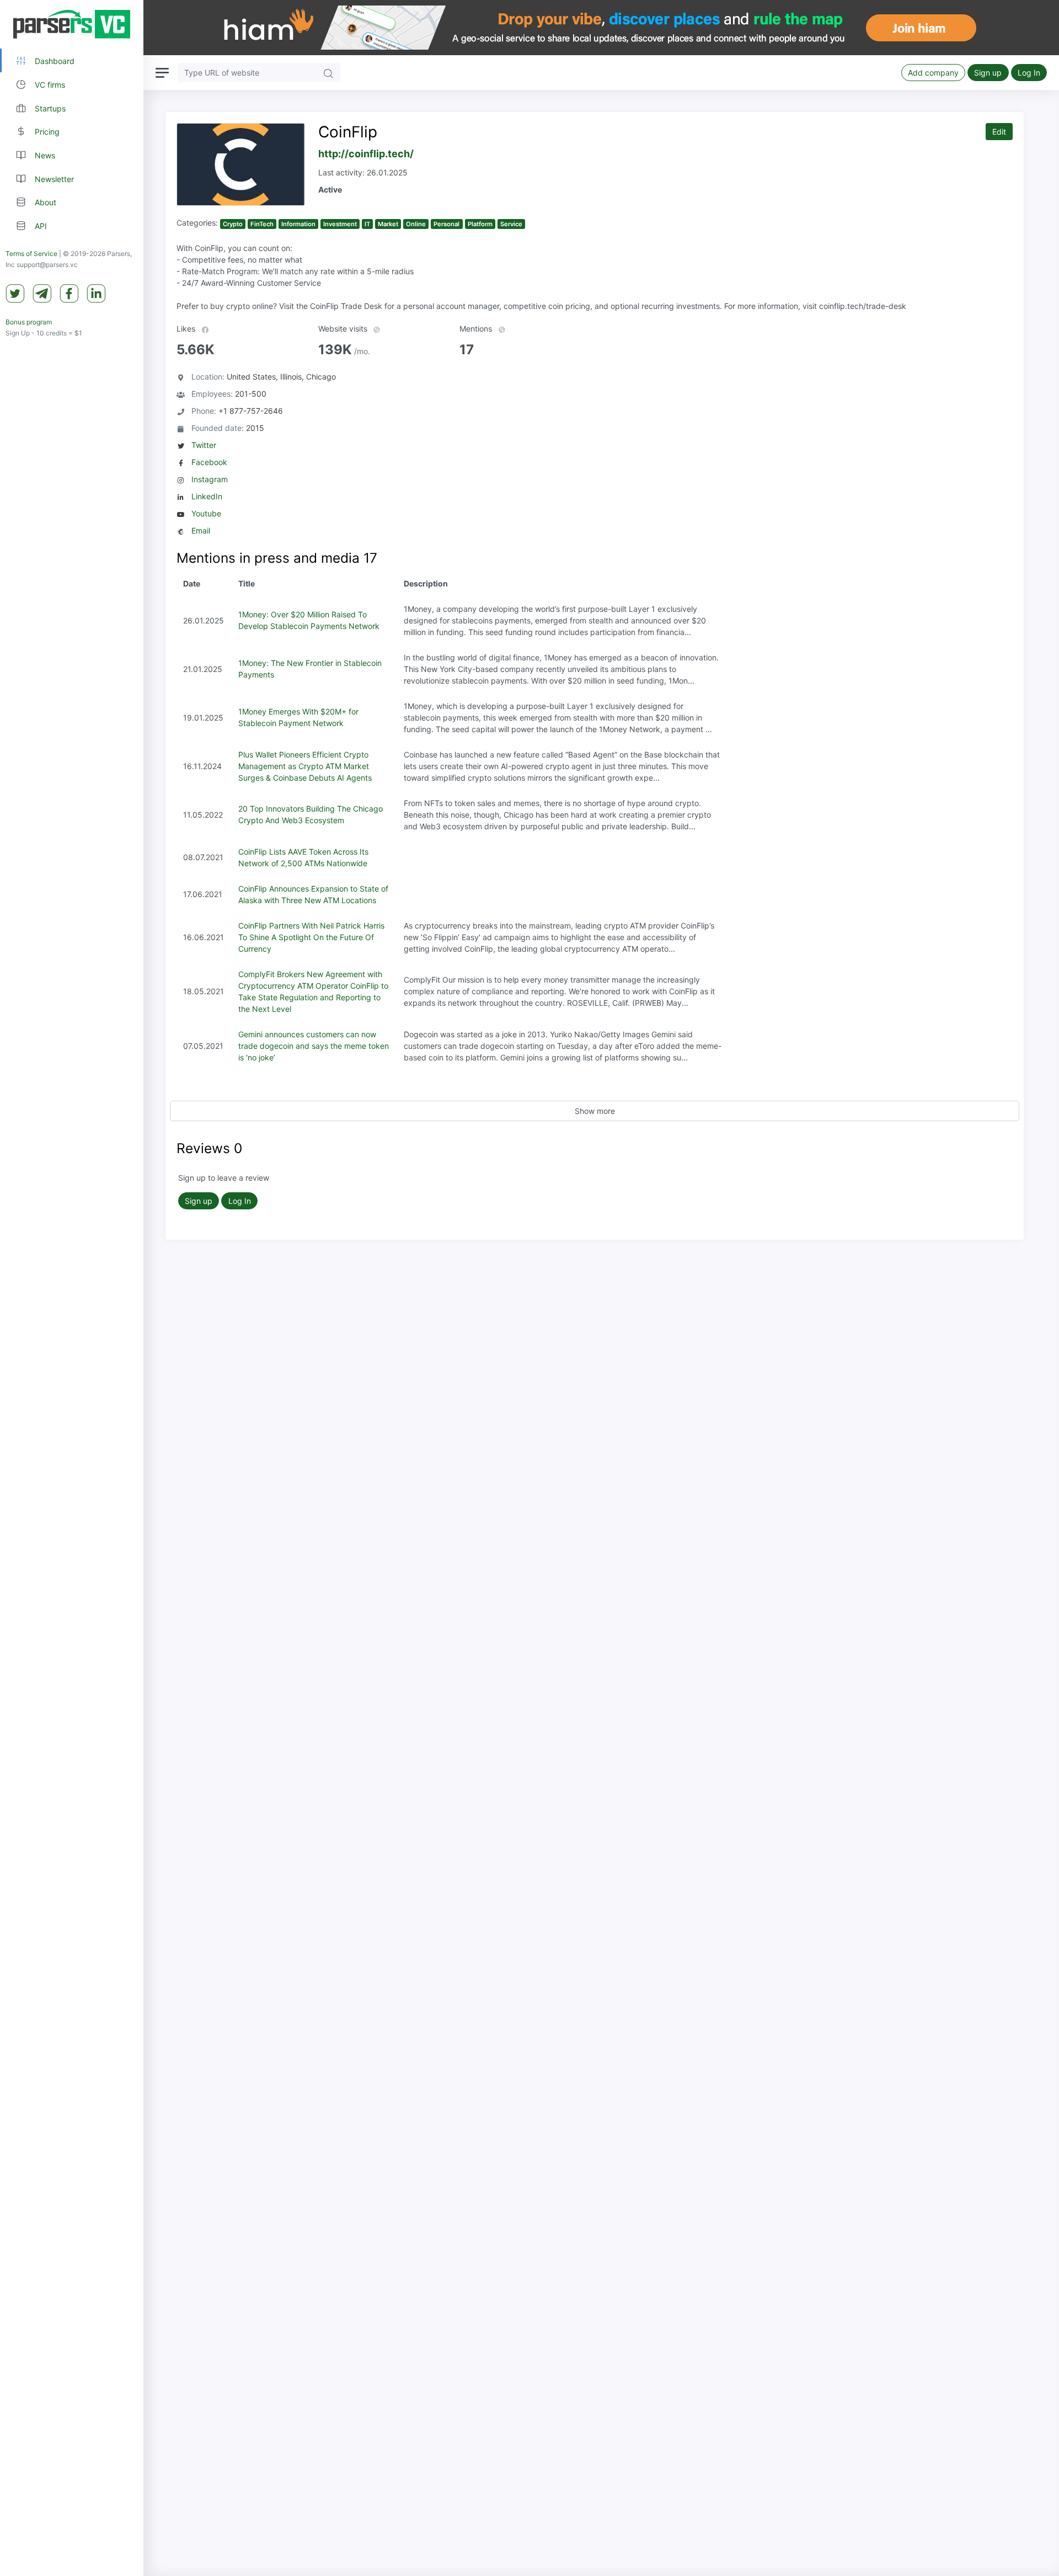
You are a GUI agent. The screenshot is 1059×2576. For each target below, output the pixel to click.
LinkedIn (207, 496)
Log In (1029, 73)
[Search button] (328, 73)
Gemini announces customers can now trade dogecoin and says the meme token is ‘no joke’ (314, 1046)
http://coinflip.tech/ (366, 154)
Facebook (209, 462)
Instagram (210, 479)
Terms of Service (31, 254)
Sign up (988, 73)
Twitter (204, 445)
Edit (999, 132)
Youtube (206, 513)
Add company (933, 73)
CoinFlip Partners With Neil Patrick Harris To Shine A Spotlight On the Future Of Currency (311, 937)
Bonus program (29, 322)
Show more (595, 1111)
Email (201, 530)
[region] (72, 1288)
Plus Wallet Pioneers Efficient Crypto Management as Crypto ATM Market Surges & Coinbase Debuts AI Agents (305, 766)
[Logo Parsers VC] (72, 24)
